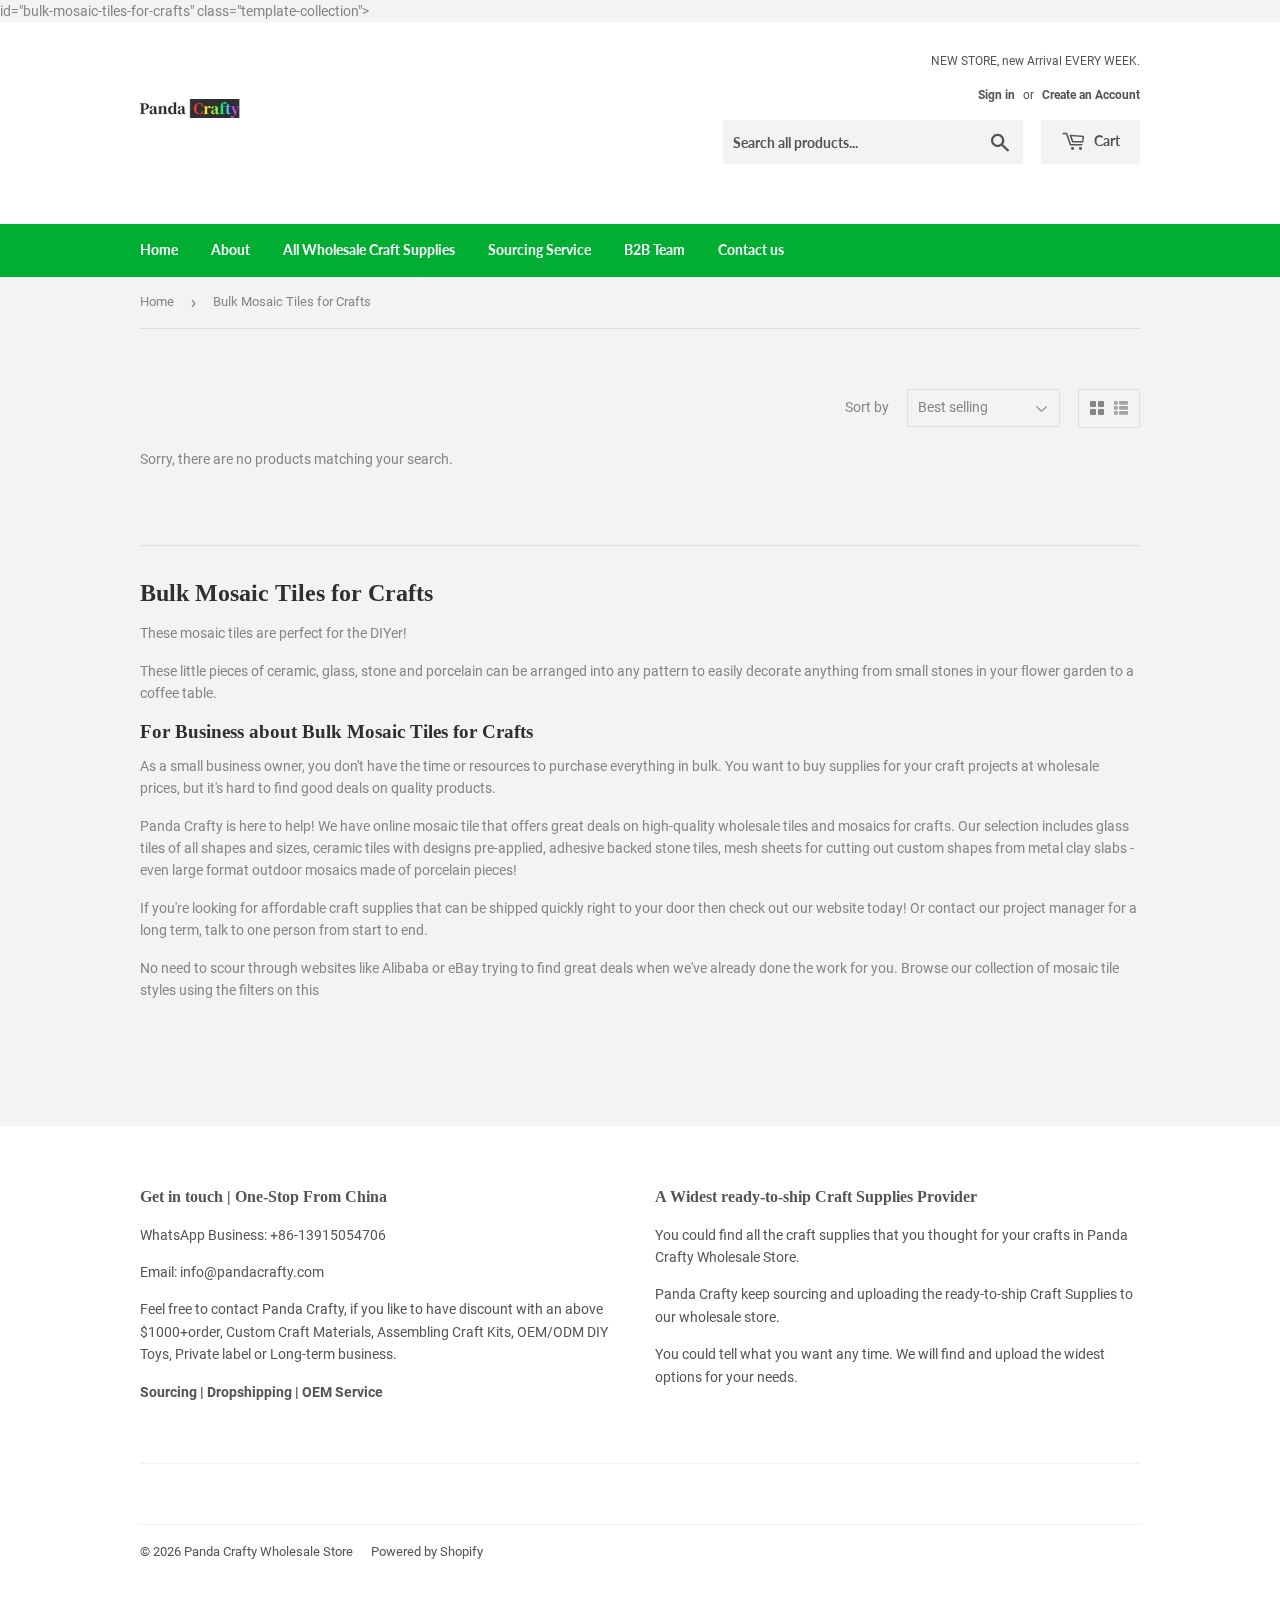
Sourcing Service (539, 249)
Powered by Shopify (427, 1551)
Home (159, 249)
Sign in (996, 95)
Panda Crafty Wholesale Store (268, 1551)
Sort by (867, 407)
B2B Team (654, 249)
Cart (1105, 140)
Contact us (751, 249)
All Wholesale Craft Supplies (369, 249)
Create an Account (1091, 95)
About (230, 249)
